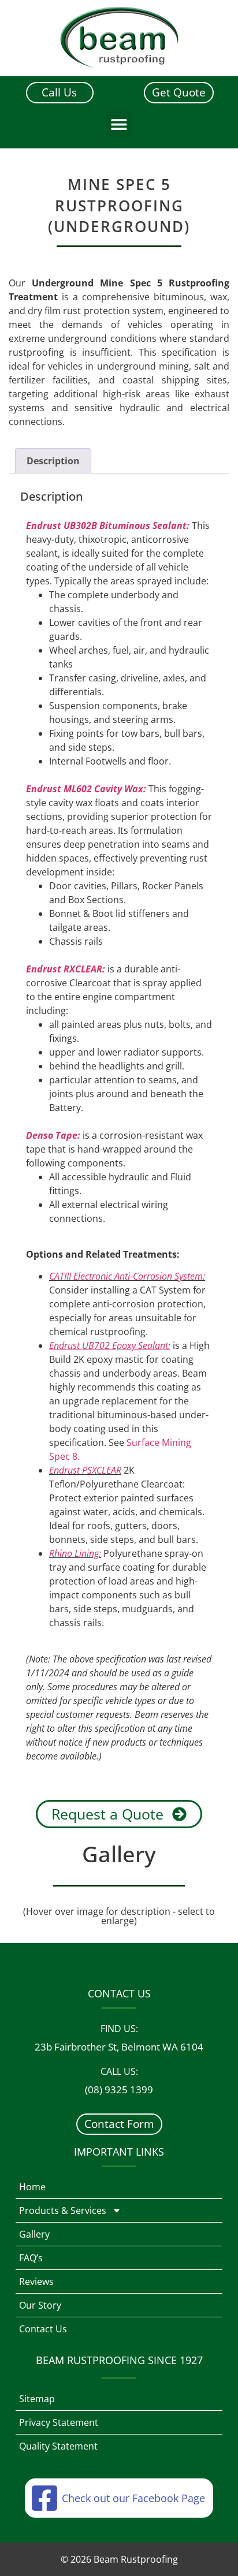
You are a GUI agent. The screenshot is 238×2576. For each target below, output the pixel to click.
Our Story (40, 2305)
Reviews (36, 2282)
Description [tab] (53, 461)
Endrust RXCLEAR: (66, 969)
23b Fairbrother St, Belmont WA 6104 (119, 2047)
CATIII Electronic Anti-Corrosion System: (127, 1276)
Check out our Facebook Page (133, 2498)
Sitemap (37, 2399)
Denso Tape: (53, 1135)
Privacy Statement (59, 2422)
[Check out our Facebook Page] (44, 2498)
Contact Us (43, 2329)
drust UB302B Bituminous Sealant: (114, 525)
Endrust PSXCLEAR (85, 1470)
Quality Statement (58, 2446)
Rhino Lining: (75, 1553)
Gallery (34, 2234)
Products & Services (63, 2210)
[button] (119, 124)
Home (32, 2187)
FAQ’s (31, 2258)
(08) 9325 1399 (119, 2089)
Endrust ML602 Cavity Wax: (86, 789)
